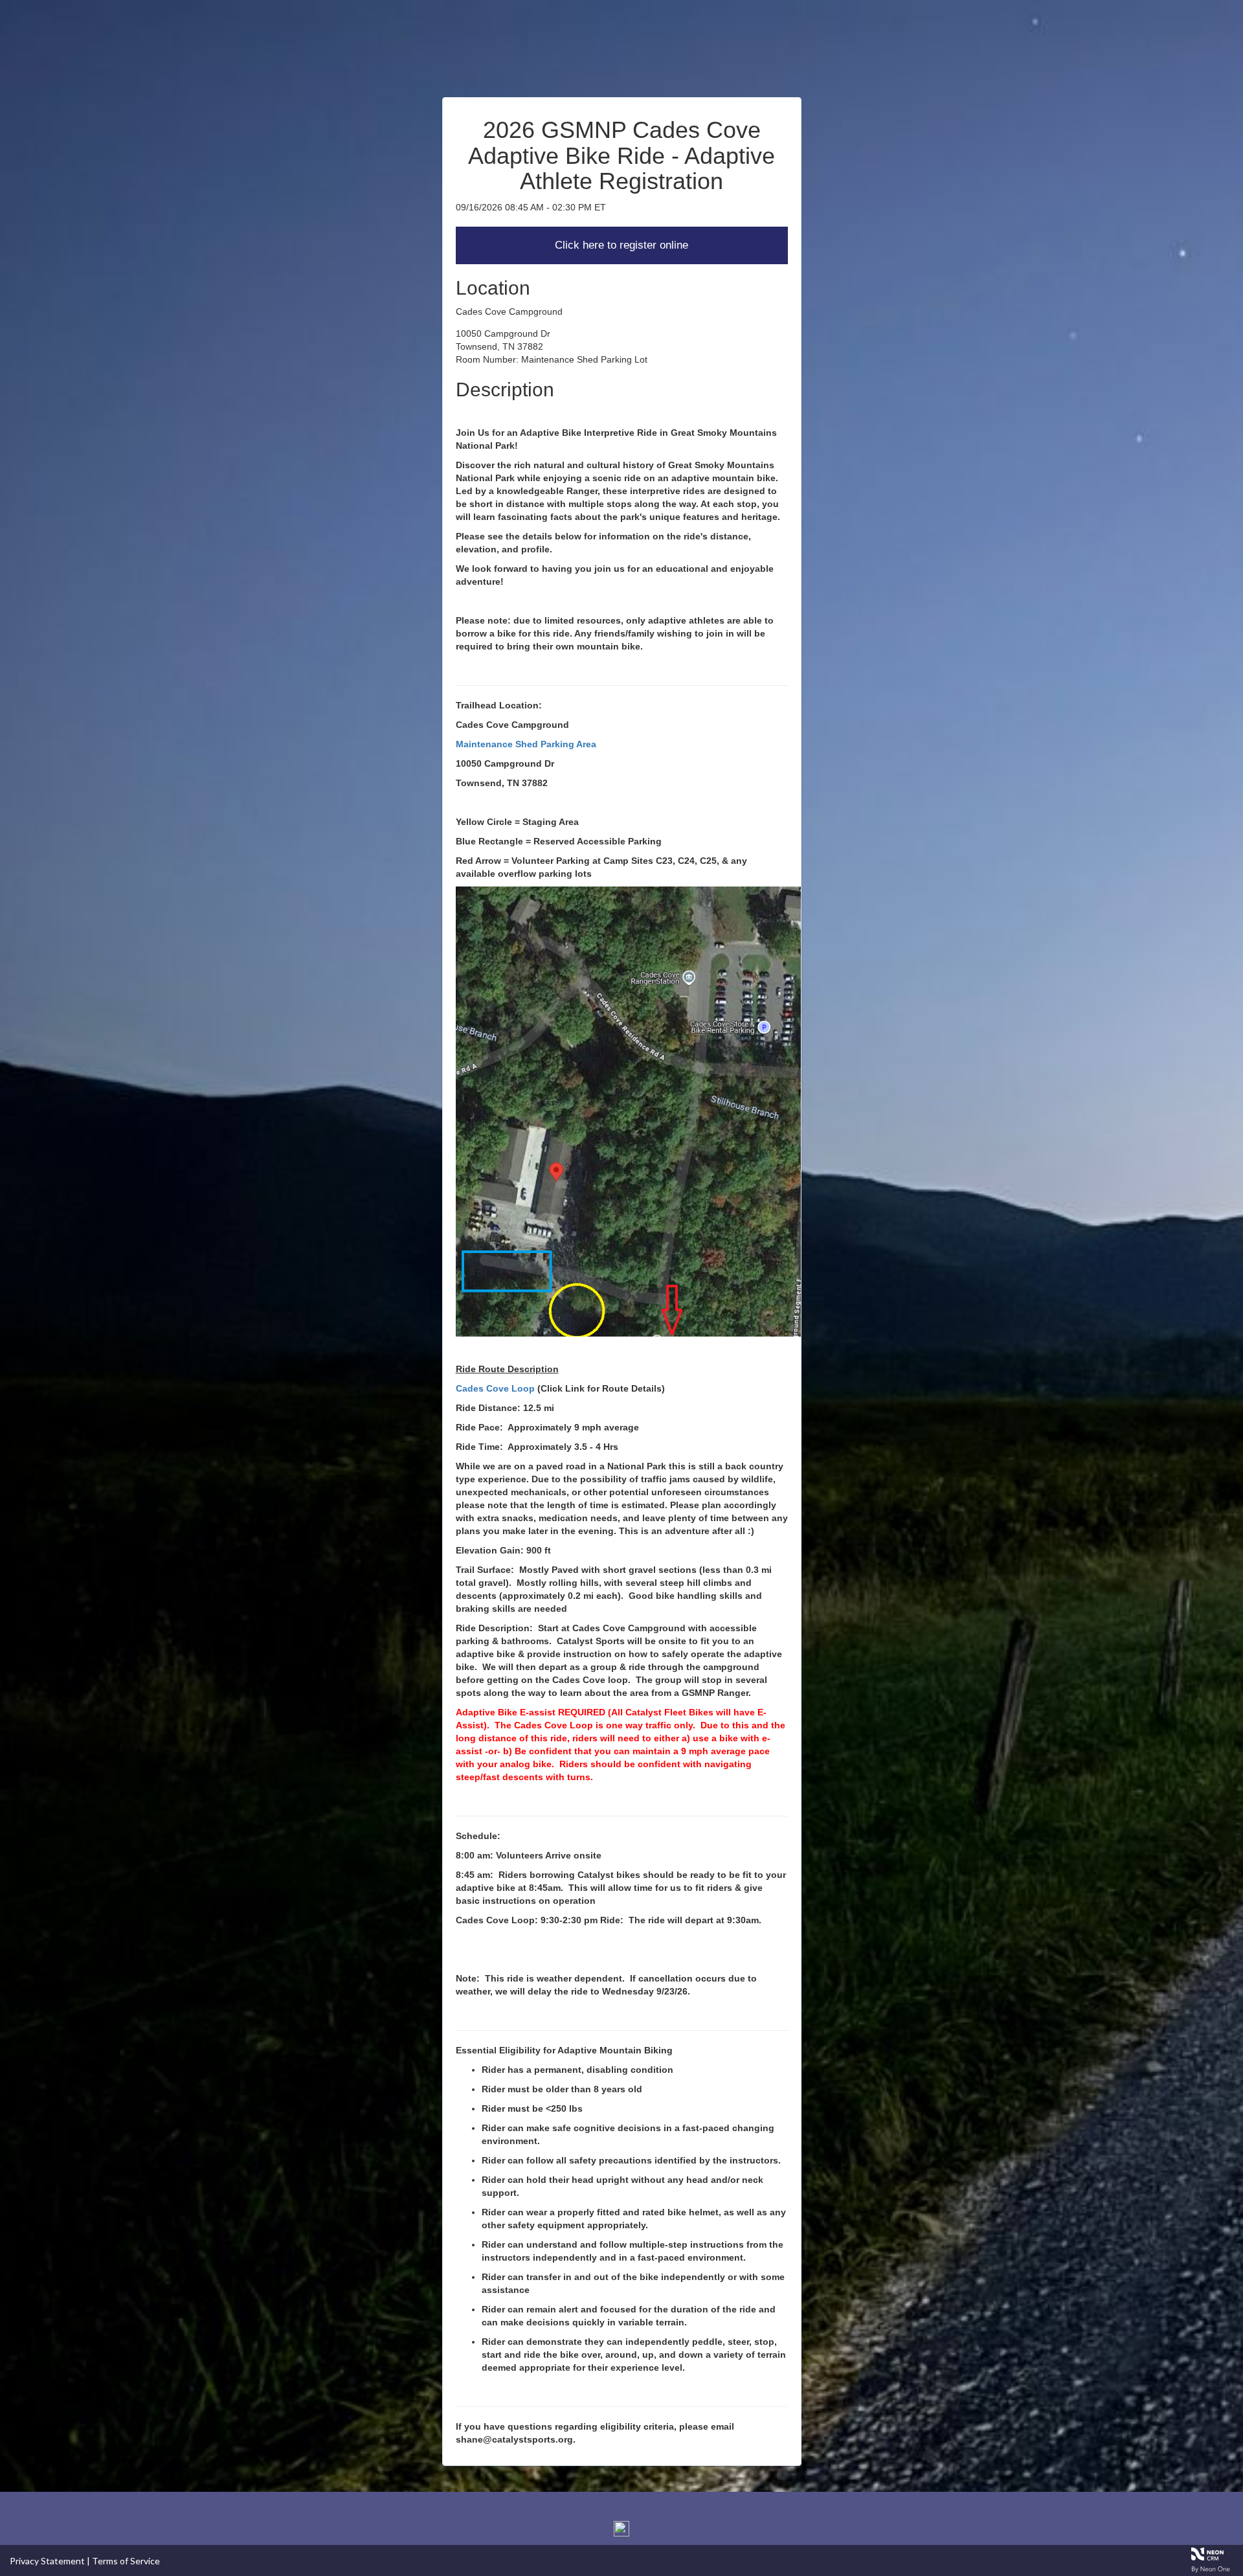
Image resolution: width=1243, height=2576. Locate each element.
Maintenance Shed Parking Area (526, 744)
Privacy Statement (47, 2561)
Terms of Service (126, 2561)
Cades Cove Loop (495, 1388)
